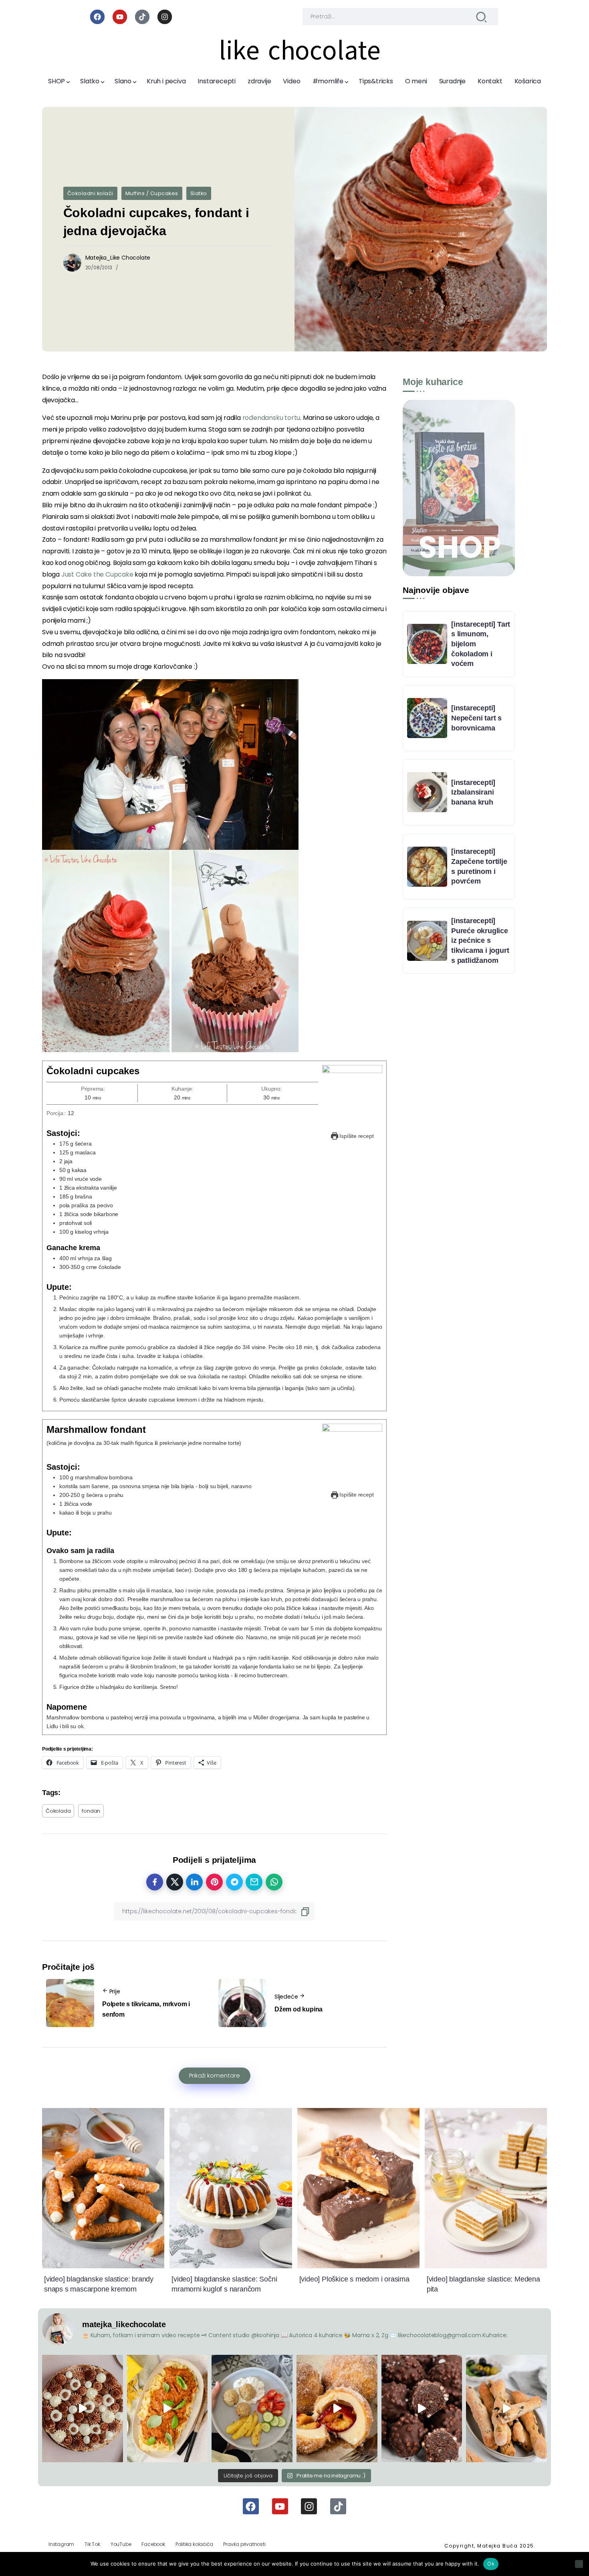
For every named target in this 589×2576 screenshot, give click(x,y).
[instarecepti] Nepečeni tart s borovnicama (476, 718)
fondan (91, 1811)
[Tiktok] (142, 17)
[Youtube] (120, 17)
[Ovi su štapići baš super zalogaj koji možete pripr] (506, 2409)
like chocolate (300, 50)
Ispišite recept (356, 1136)
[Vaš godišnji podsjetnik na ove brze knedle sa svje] (337, 2409)
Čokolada (58, 1811)
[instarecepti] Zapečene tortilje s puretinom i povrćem (479, 866)
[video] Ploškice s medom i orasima (354, 2279)
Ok (491, 2564)
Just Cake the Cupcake (97, 574)
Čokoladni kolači (90, 193)
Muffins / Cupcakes (152, 193)
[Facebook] (97, 17)
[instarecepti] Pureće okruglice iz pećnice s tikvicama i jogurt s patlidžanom (480, 941)
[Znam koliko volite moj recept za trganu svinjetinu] (167, 2409)
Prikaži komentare (215, 2076)
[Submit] (481, 17)
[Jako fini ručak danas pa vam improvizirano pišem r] (252, 2409)
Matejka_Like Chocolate (118, 258)
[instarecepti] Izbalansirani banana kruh (473, 792)
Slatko (199, 193)
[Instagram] (165, 17)
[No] (579, 2564)
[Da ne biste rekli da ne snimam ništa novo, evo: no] (83, 2409)
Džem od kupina (299, 2009)
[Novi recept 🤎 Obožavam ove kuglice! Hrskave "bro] (422, 2409)
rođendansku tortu (271, 418)
